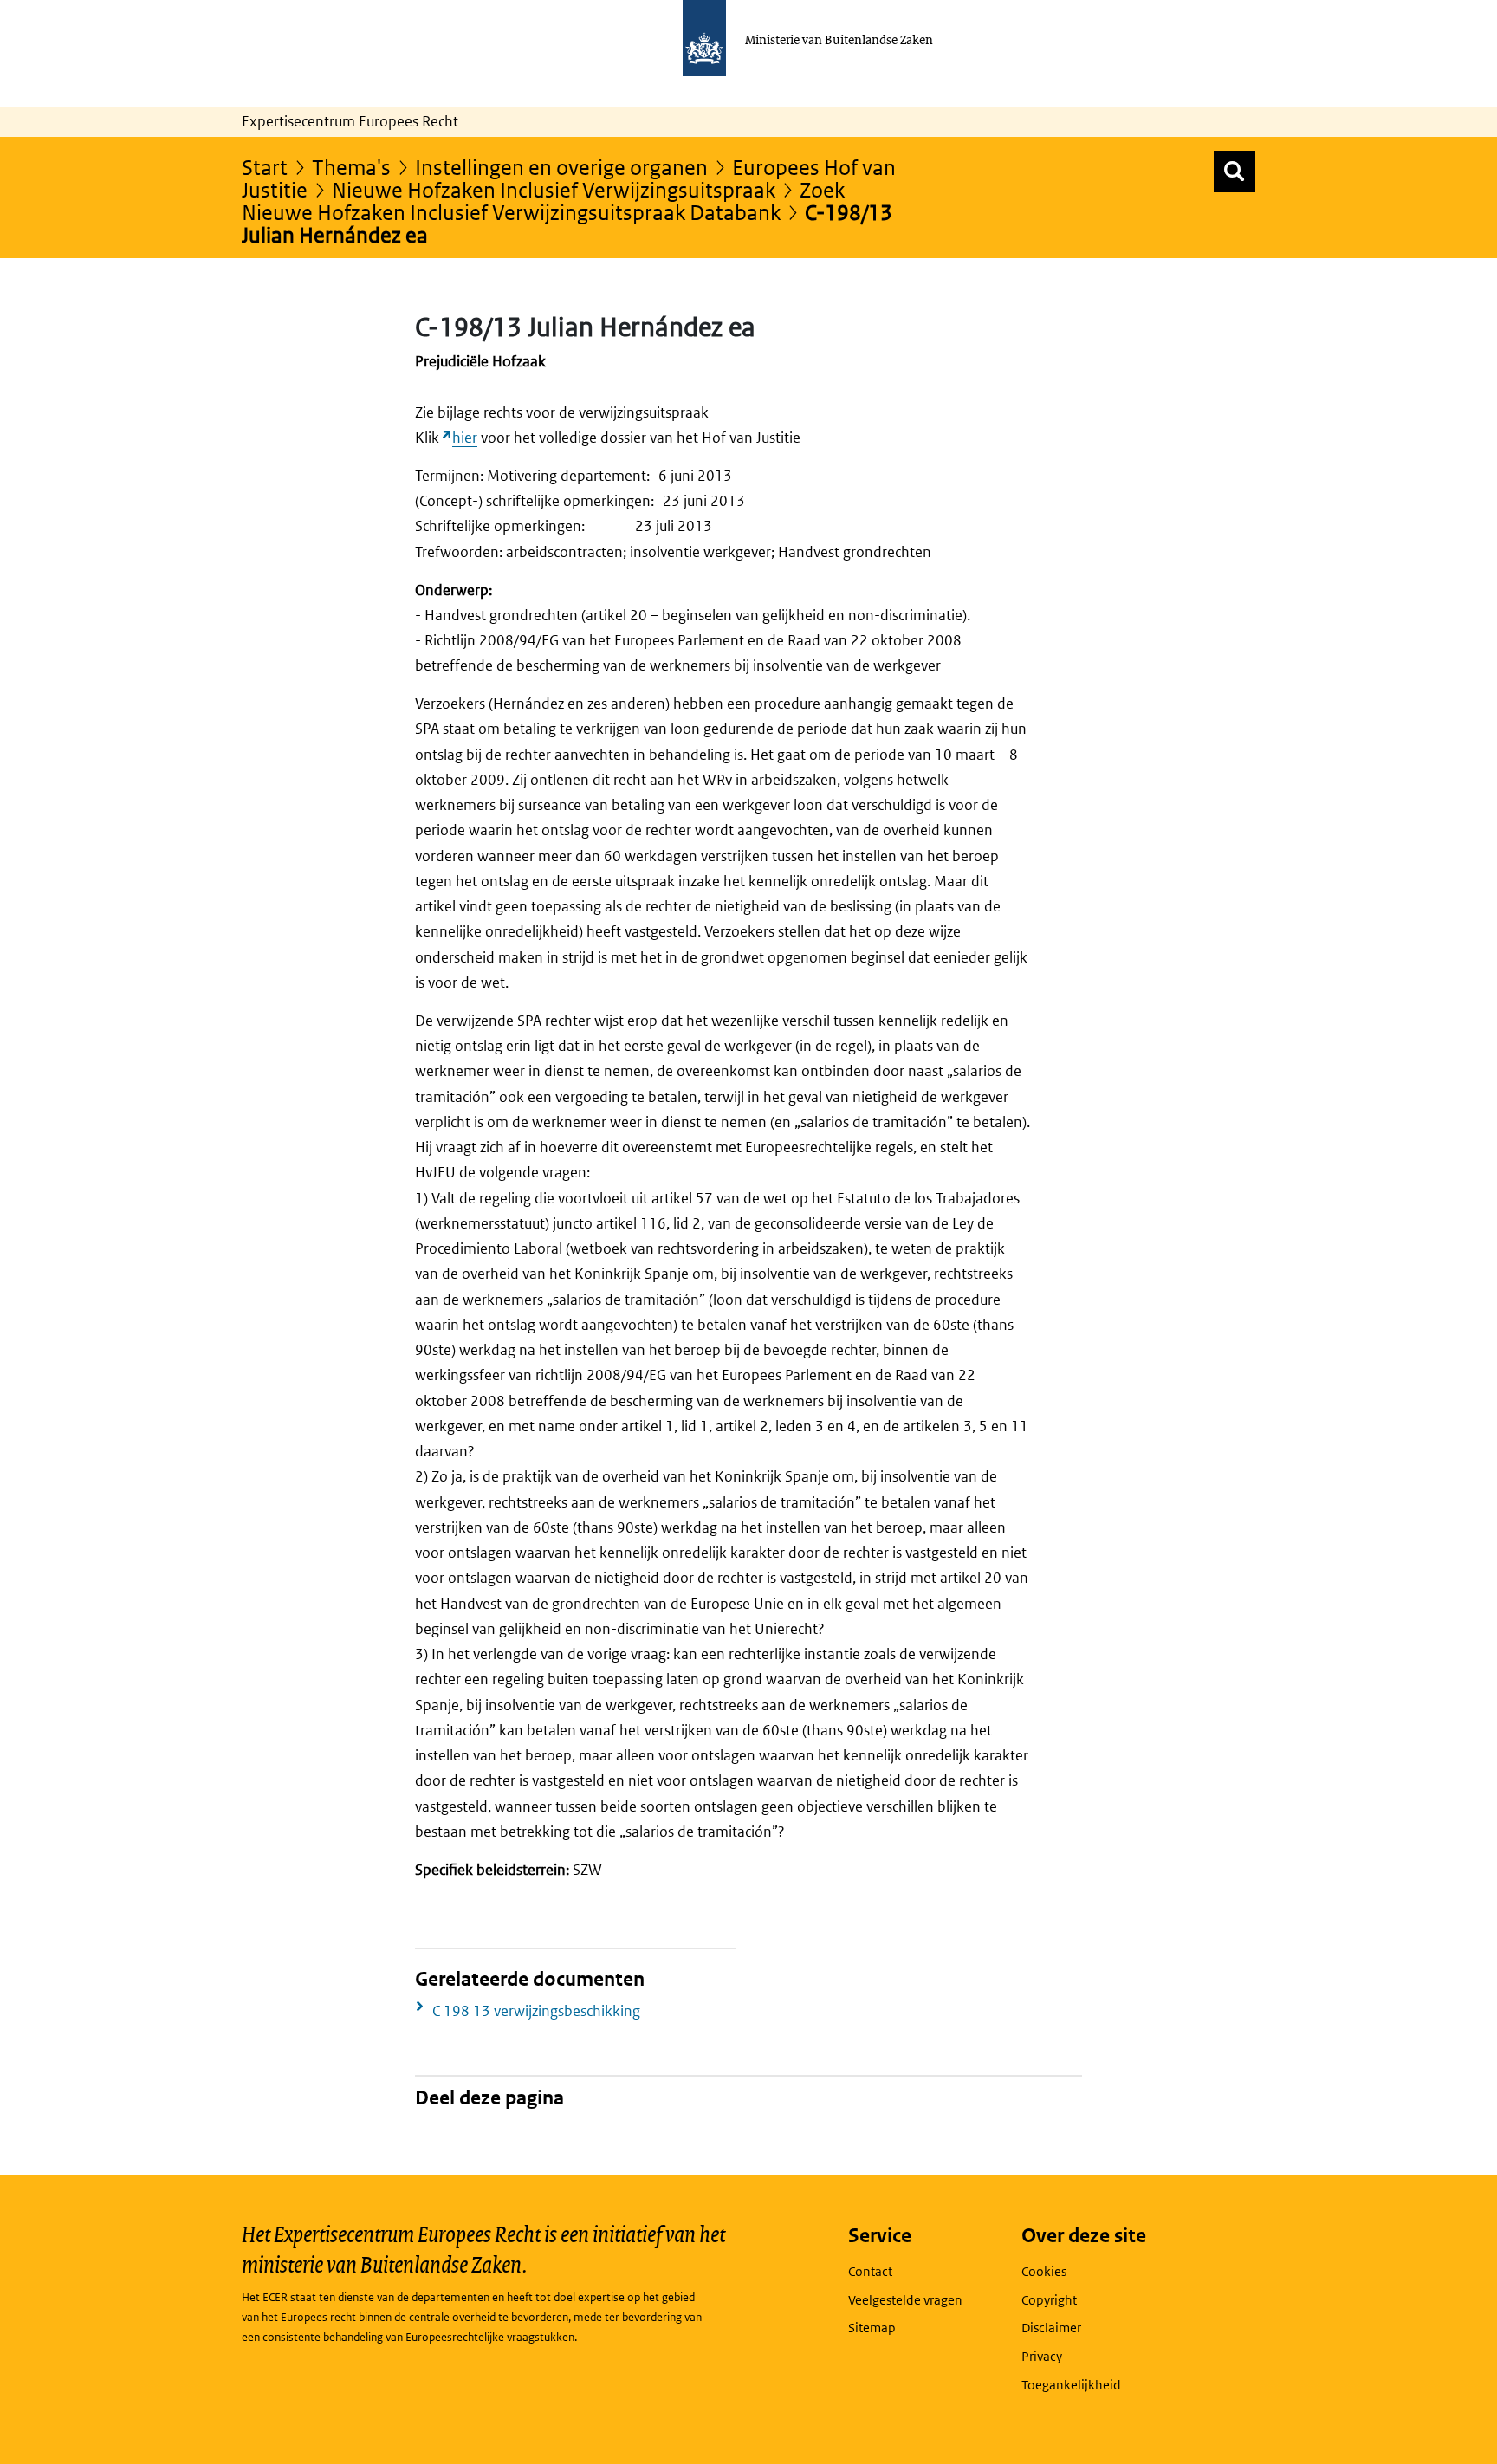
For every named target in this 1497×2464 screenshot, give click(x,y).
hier (465, 438)
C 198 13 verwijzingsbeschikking (536, 2011)
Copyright (1049, 2300)
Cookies (1044, 2271)
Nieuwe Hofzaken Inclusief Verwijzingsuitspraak (554, 189)
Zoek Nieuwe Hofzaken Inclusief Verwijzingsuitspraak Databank (543, 201)
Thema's (351, 167)
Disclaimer (1051, 2328)
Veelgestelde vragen (905, 2300)
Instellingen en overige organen (561, 167)
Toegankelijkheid (1071, 2385)
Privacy (1042, 2356)
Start (265, 167)
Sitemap (872, 2328)
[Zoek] (1235, 172)
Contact (870, 2271)
